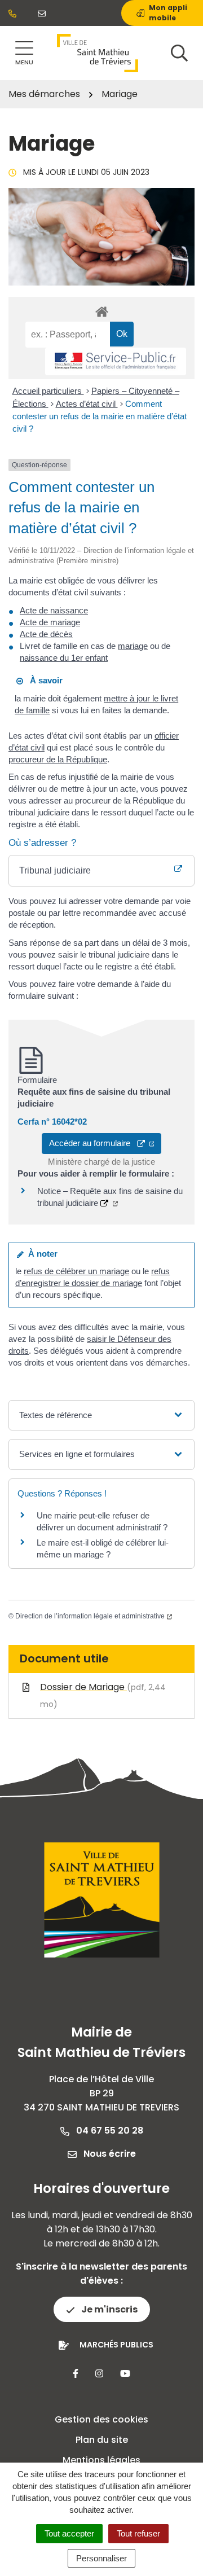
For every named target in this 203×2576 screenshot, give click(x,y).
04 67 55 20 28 (109, 2130)
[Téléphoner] (15, 13)
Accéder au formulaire (93, 1143)
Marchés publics (116, 2345)
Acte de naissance (54, 610)
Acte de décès (46, 634)
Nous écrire (109, 2154)
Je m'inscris (109, 2309)
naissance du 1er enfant (64, 658)
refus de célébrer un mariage (76, 1271)
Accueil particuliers (48, 391)
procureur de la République (58, 759)
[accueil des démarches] (101, 310)
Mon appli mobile (168, 13)
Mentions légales (101, 2460)
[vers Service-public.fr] (116, 361)
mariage (133, 646)
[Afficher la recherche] (179, 53)
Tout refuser (138, 2533)
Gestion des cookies (101, 2419)
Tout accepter (69, 2533)
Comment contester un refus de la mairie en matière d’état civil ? (100, 416)
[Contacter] (44, 13)
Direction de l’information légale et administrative (90, 1616)
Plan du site (102, 2440)
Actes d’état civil (87, 404)
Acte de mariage (50, 622)
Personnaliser (101, 2558)
